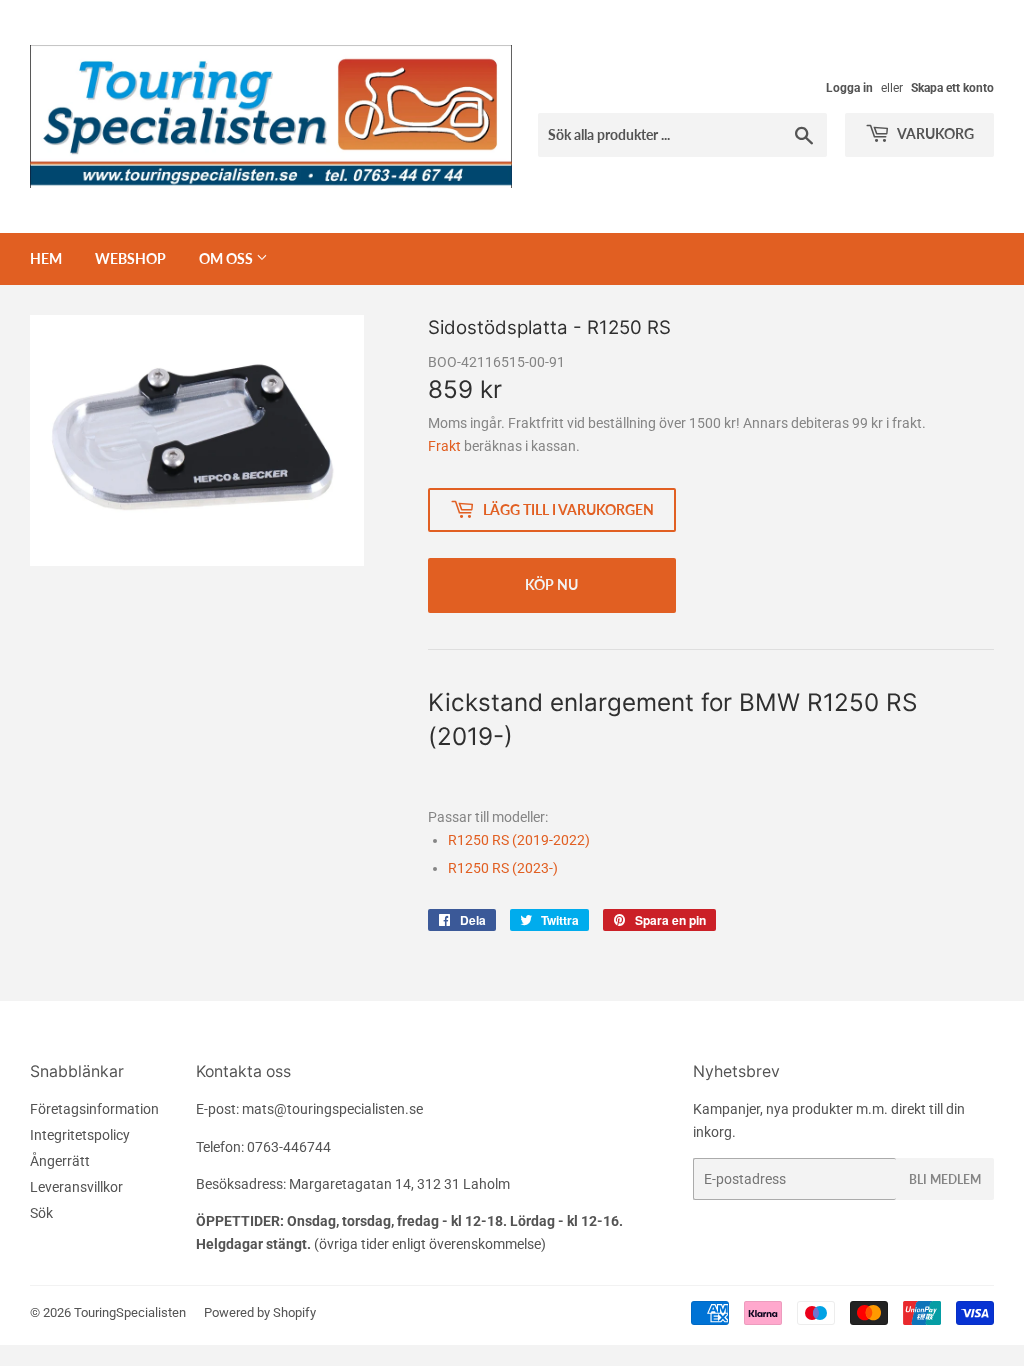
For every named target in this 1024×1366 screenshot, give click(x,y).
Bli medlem (945, 1179)
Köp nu (551, 584)
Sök (41, 1213)
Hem (46, 258)
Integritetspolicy (80, 1135)
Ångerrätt (60, 1161)
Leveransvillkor (76, 1187)
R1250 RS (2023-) (503, 868)
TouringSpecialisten (130, 1312)
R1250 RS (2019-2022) (519, 840)
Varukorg (934, 133)
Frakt (444, 446)
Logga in (849, 88)
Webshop (130, 258)
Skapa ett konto (952, 88)
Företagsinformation (94, 1109)
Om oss (227, 258)
